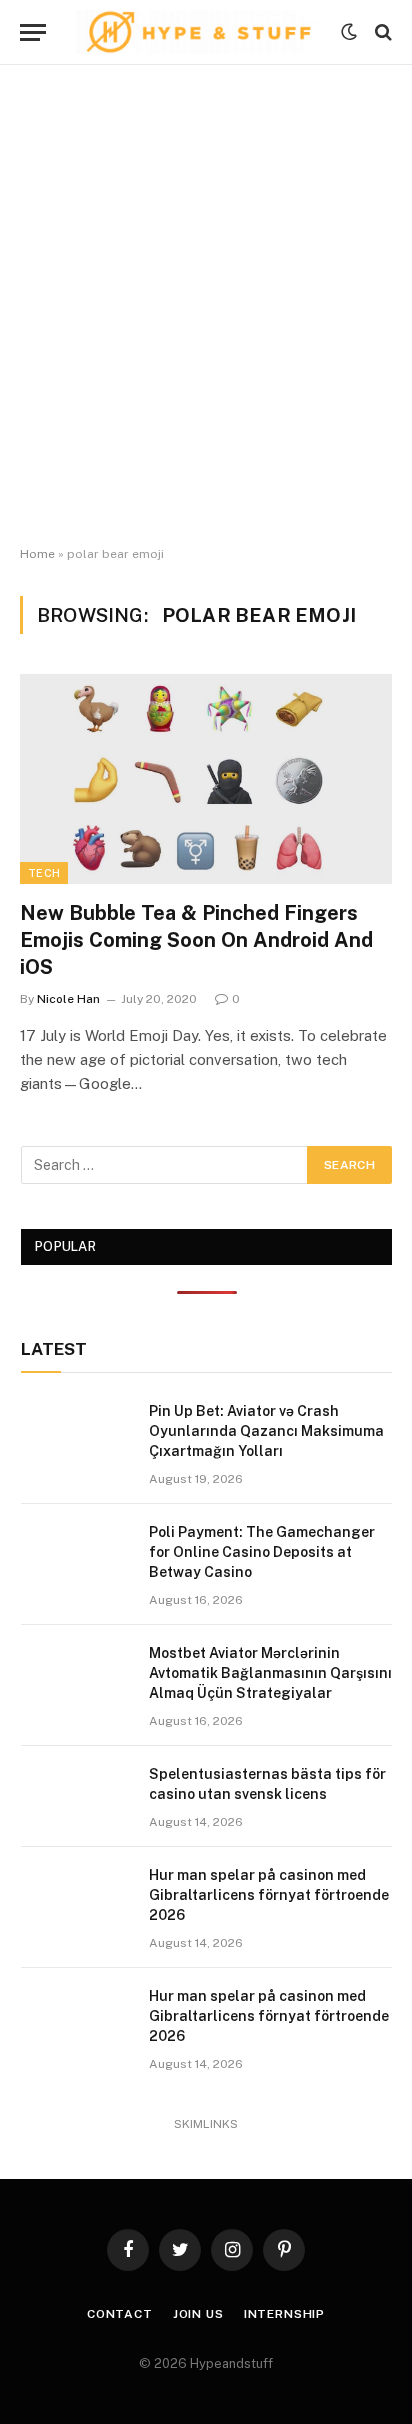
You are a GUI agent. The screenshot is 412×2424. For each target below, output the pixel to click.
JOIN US (198, 2314)
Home (37, 554)
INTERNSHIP (284, 2314)
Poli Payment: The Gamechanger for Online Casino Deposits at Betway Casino (262, 1552)
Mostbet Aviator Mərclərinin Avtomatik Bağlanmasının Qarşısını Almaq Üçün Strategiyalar (270, 1673)
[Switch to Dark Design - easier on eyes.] (349, 32)
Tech (44, 873)
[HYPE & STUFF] (198, 32)
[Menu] (33, 32)
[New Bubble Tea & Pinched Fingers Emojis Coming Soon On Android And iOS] (206, 778)
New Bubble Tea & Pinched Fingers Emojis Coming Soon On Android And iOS (196, 940)
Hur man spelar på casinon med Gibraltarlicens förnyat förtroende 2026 (269, 1895)
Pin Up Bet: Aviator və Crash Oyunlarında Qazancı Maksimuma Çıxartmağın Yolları (266, 1431)
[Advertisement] (206, 306)
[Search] (381, 32)
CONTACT (120, 2314)
